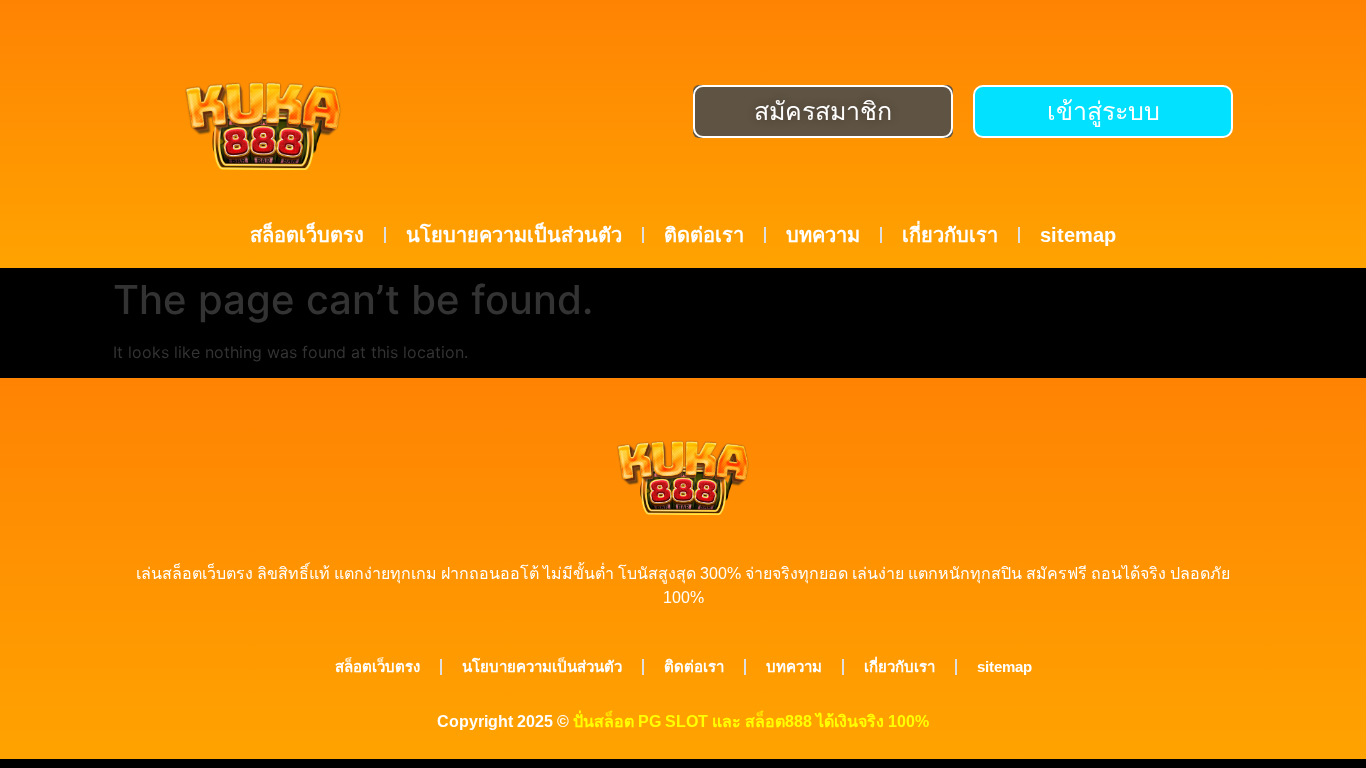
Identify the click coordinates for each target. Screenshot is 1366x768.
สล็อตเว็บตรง (307, 235)
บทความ (823, 235)
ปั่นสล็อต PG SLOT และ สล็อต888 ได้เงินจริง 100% (751, 721)
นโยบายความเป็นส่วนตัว (514, 235)
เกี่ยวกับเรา (950, 235)
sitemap (1078, 235)
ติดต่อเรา (704, 235)
